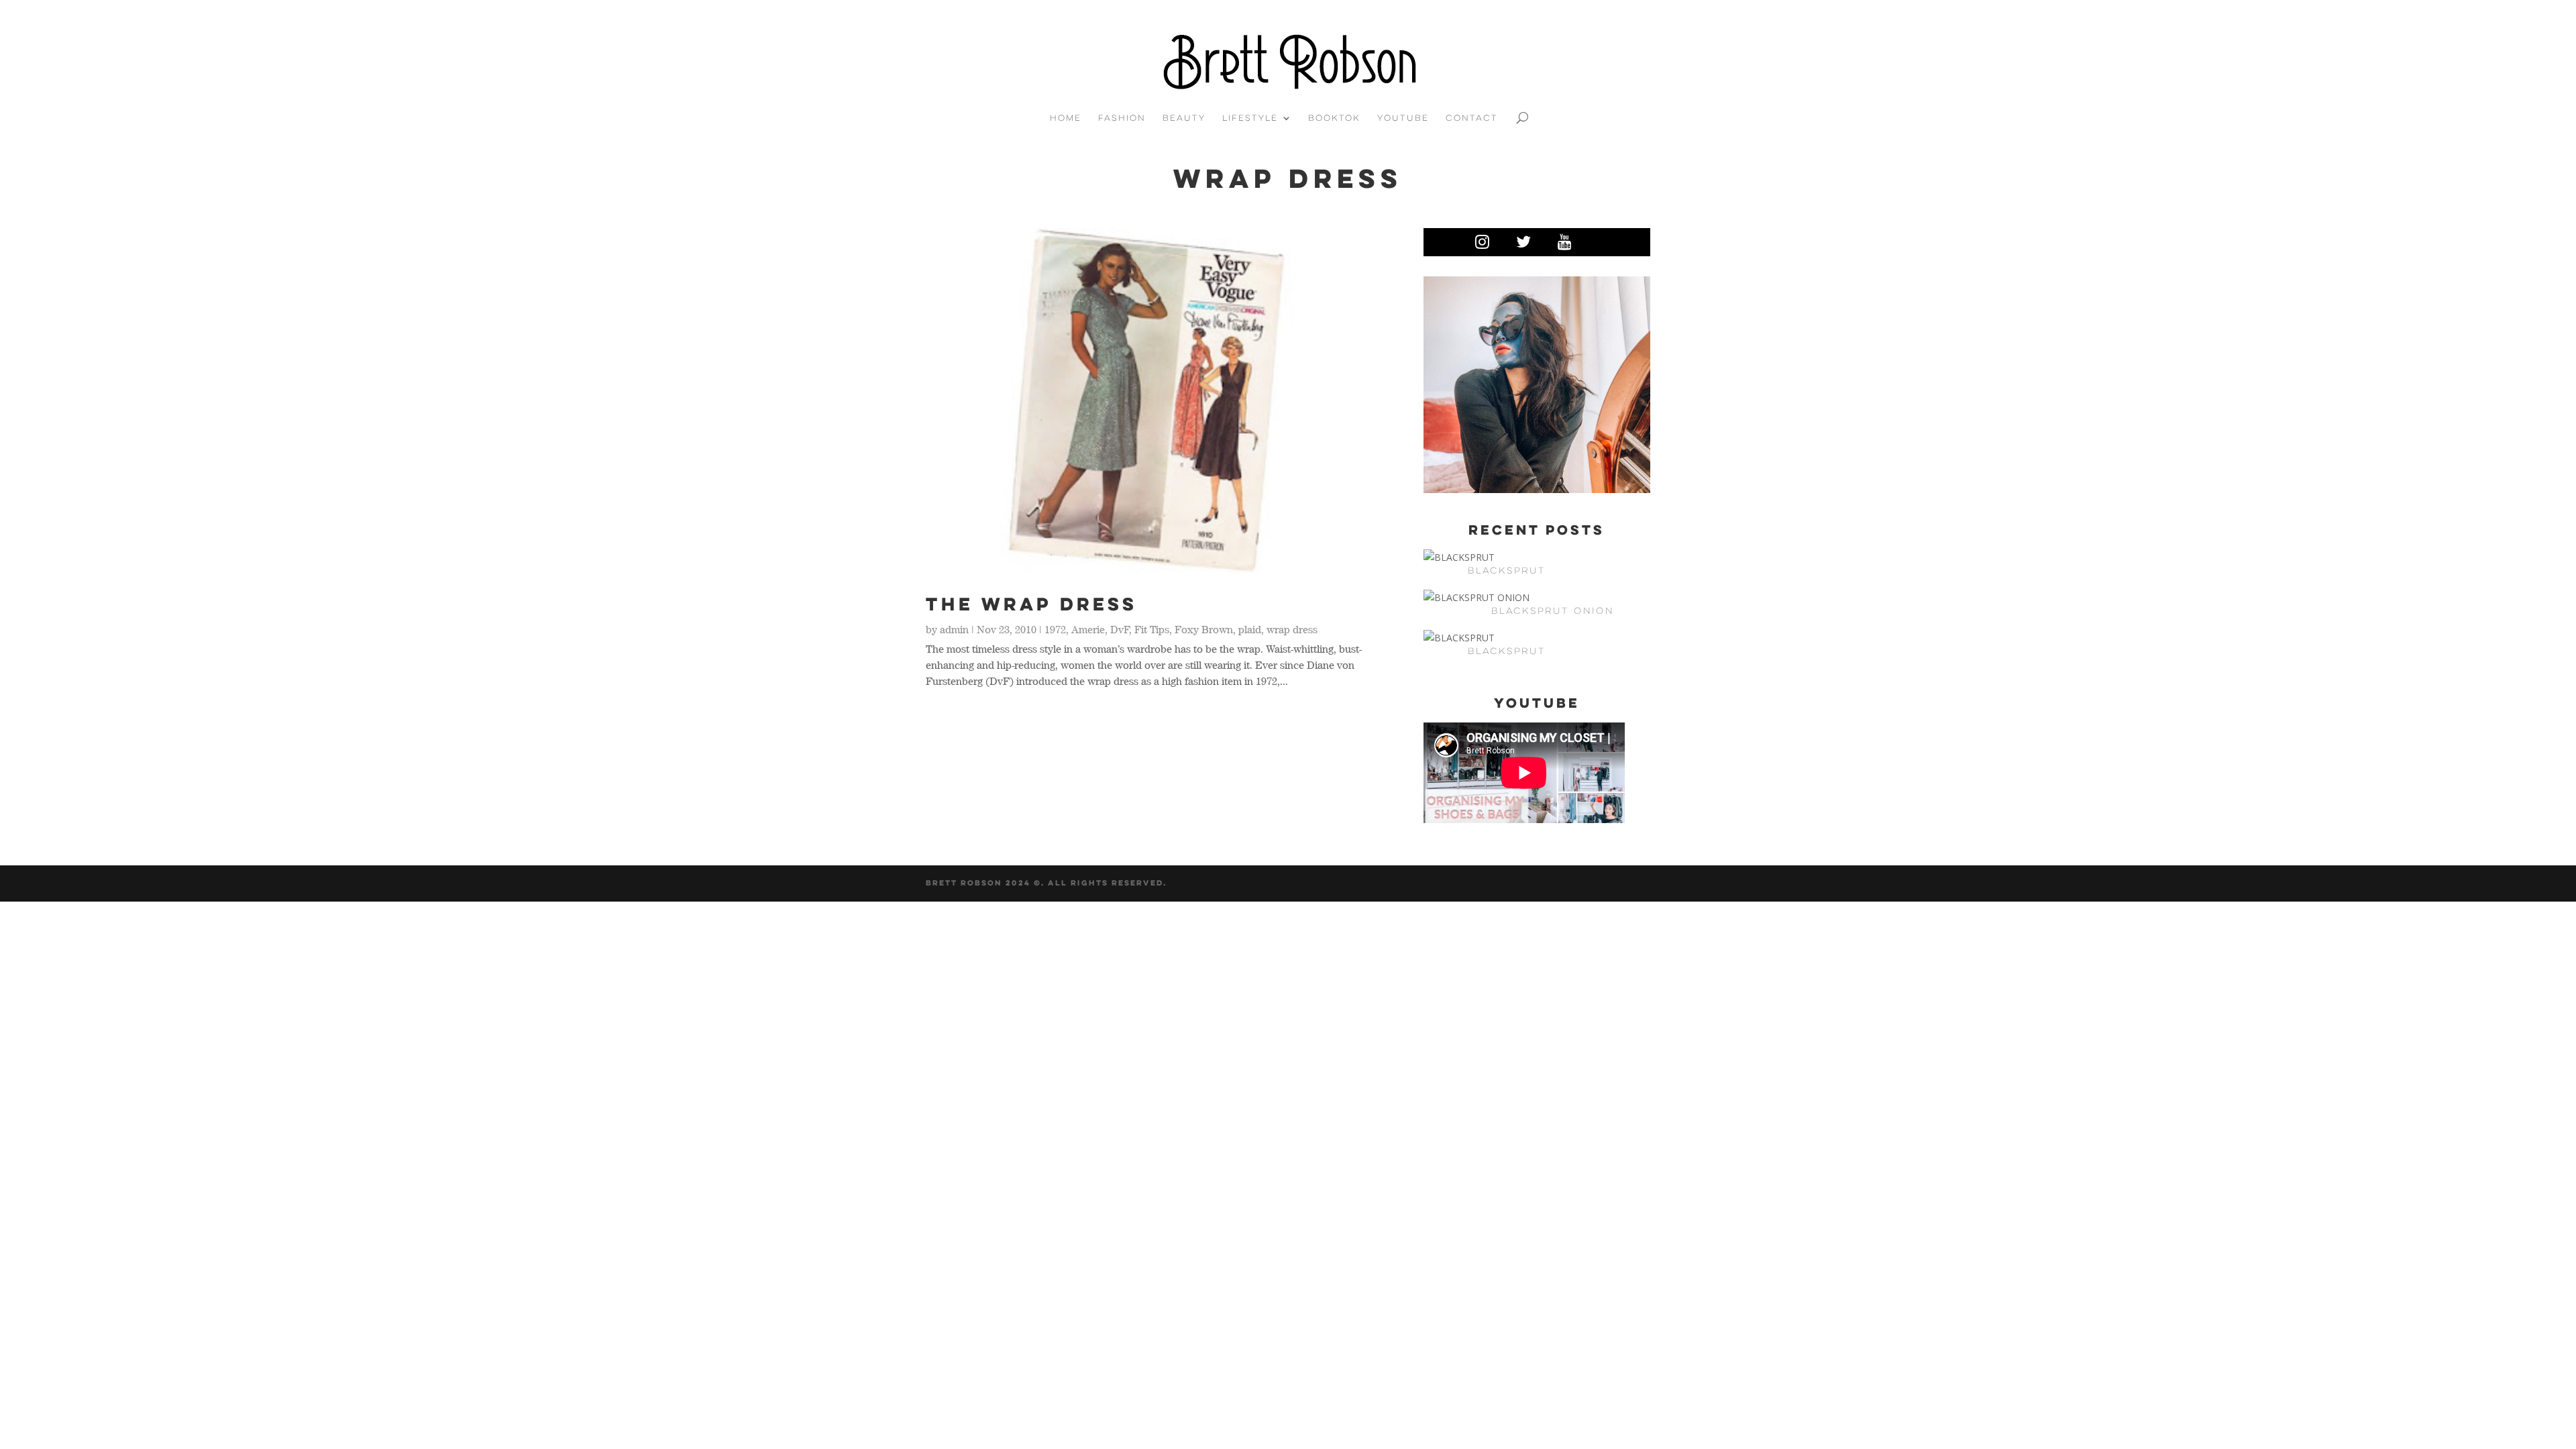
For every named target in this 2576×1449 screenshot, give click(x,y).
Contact (1472, 118)
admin (954, 629)
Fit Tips (1152, 629)
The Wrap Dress (1031, 604)
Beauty (1184, 118)
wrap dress (1292, 629)
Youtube (1403, 118)
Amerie (1088, 629)
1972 (1055, 629)
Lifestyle (1250, 118)
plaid (1250, 629)
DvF (1120, 629)
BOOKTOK (1334, 118)
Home (1066, 118)
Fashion (1122, 118)
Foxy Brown (1204, 629)
